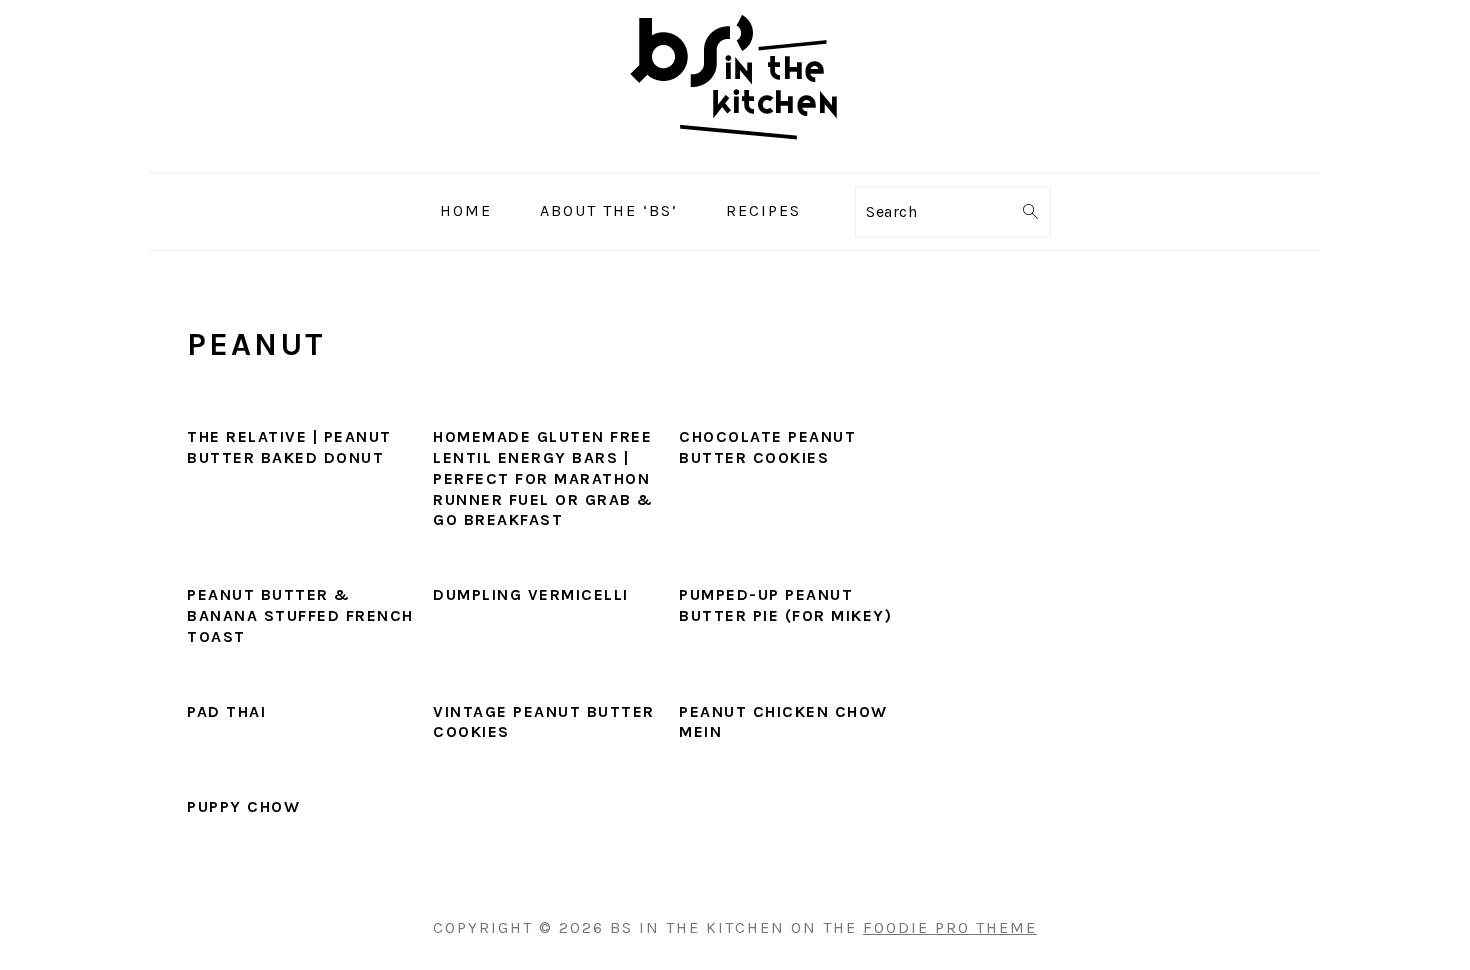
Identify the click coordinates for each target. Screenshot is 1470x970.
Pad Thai (226, 711)
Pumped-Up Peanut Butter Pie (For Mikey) (785, 605)
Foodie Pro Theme (950, 927)
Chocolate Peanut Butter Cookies (767, 447)
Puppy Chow (243, 806)
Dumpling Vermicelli (531, 594)
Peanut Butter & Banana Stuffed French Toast (300, 615)
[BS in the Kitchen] (735, 156)
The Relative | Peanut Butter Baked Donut (289, 447)
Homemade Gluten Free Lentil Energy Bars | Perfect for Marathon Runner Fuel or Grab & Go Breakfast (543, 478)
